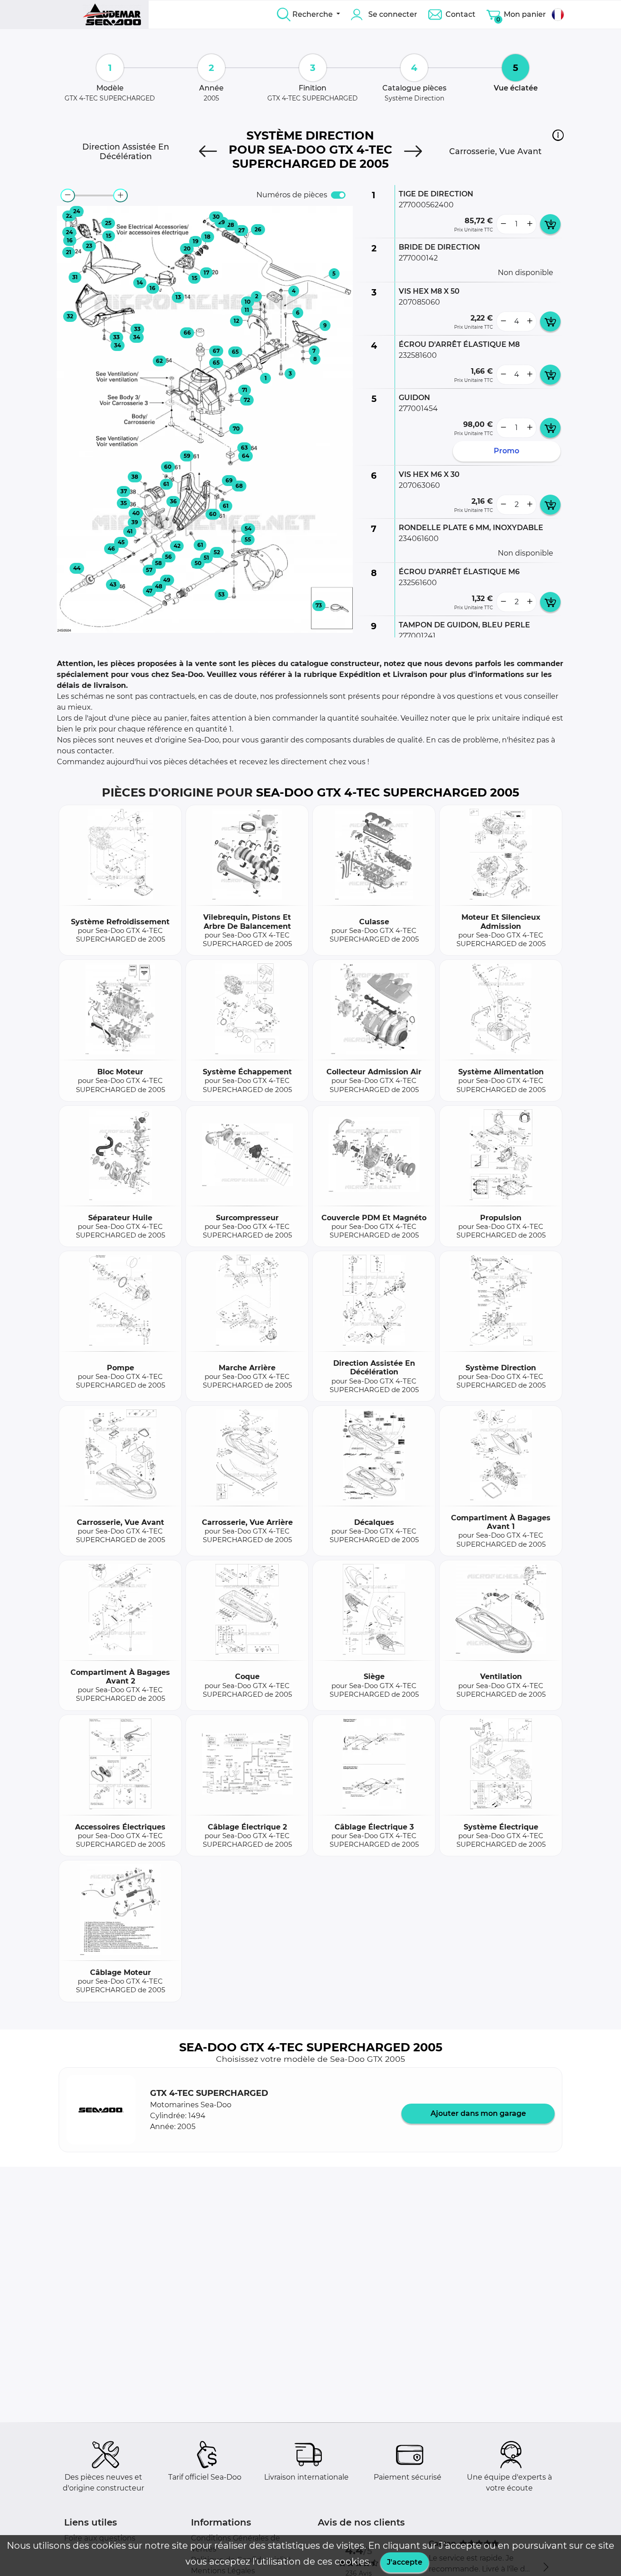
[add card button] (550, 224)
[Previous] (208, 151)
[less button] (503, 224)
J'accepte (405, 2562)
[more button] (530, 224)
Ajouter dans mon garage (478, 2113)
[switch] (338, 195)
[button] (558, 135)
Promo (506, 451)
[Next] (413, 151)
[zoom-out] (68, 195)
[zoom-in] (120, 195)
